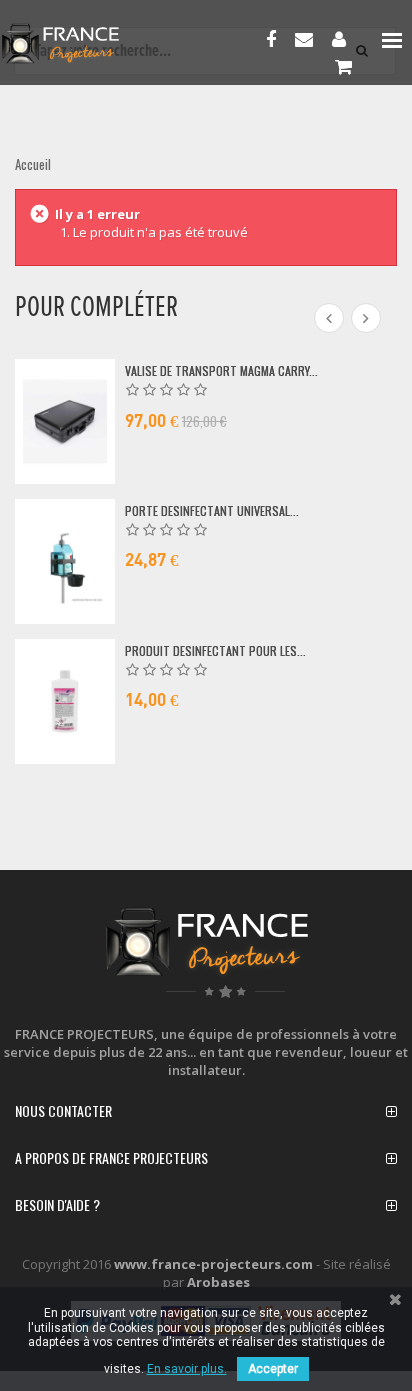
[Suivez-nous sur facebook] (276, 41)
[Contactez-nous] (309, 41)
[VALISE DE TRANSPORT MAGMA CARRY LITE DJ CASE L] (65, 421)
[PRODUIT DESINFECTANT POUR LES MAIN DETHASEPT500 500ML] (65, 701)
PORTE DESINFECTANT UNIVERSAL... (212, 510)
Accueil (33, 164)
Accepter (273, 1369)
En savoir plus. (187, 1369)
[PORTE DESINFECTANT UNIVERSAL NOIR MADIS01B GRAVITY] (65, 561)
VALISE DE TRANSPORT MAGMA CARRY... (221, 370)
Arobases (218, 1282)
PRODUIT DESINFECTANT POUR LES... (215, 650)
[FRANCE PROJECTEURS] (86, 44)
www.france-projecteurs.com (213, 1264)
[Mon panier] (348, 68)
